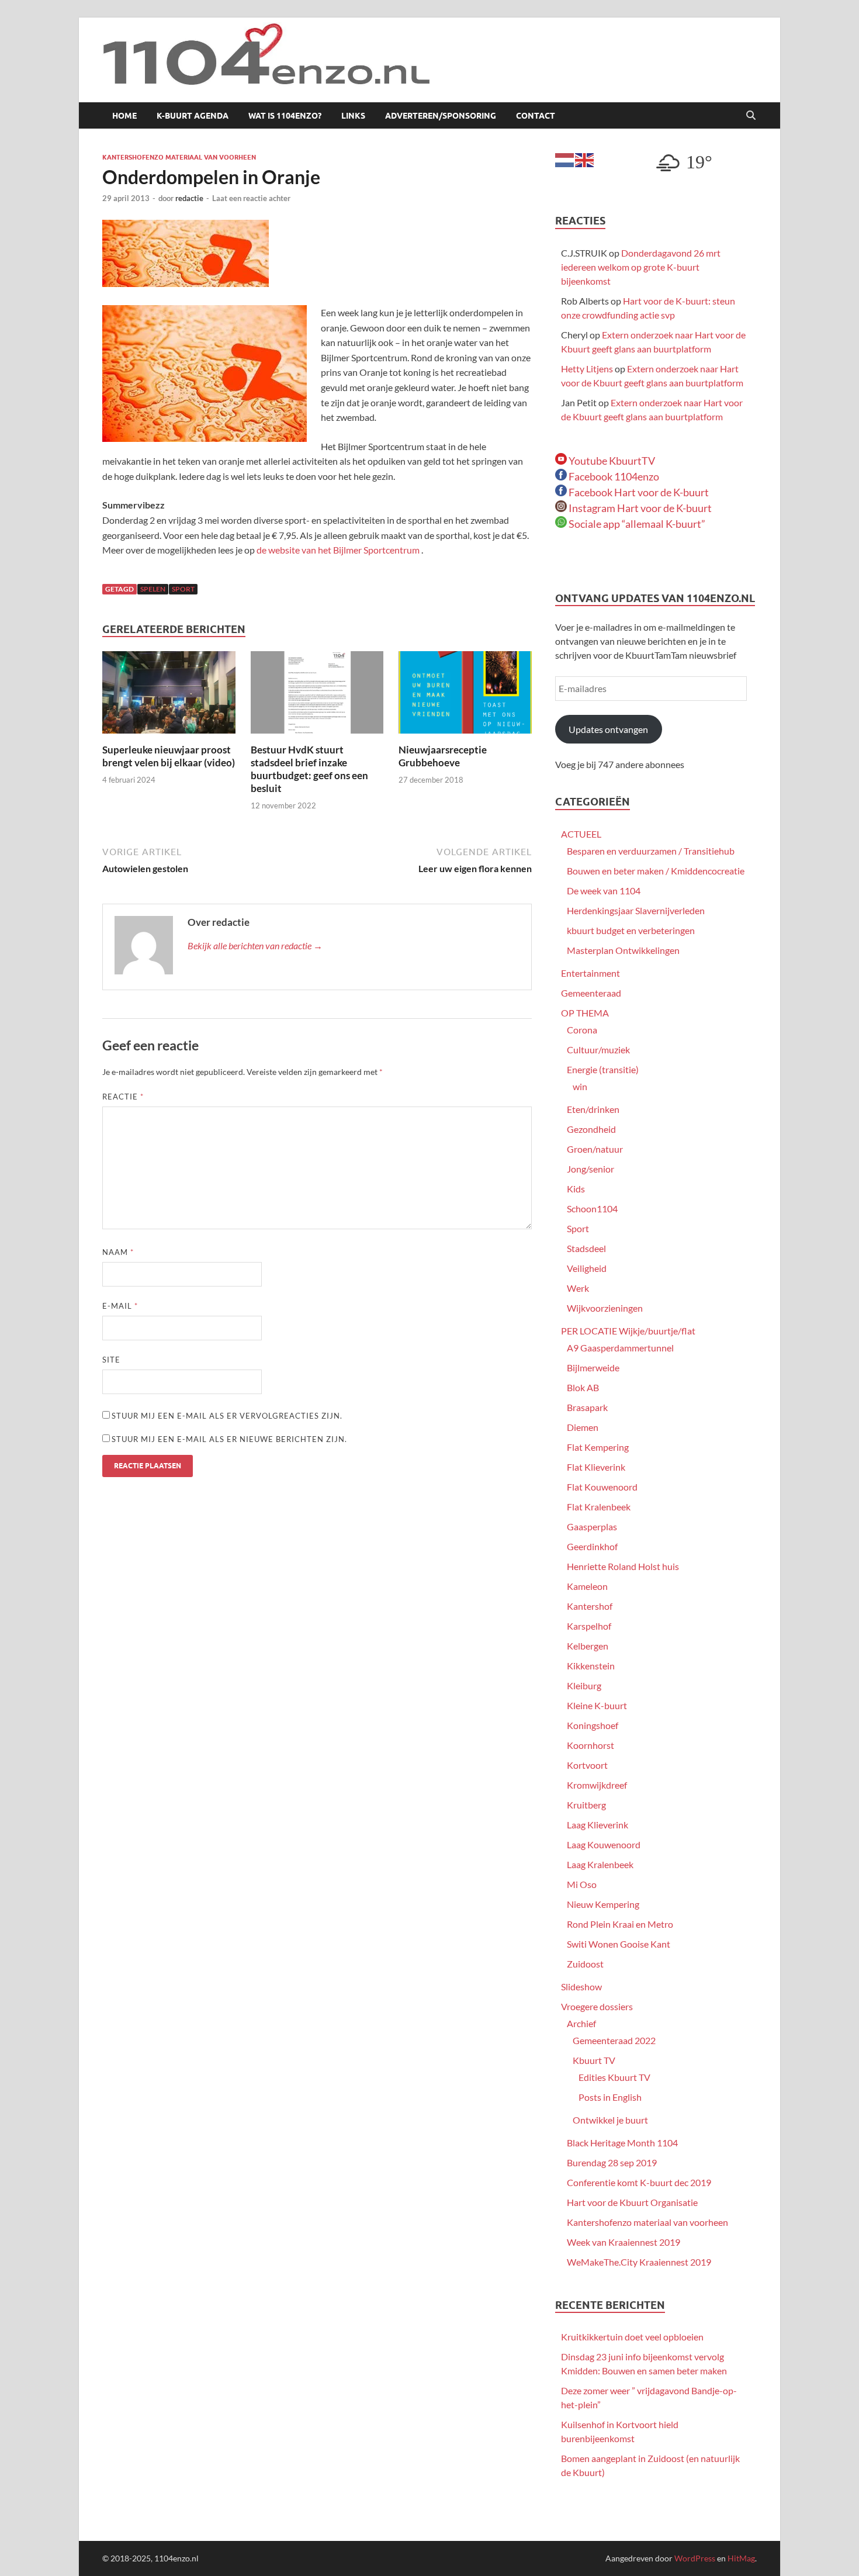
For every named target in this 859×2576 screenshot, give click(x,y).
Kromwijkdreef (597, 1785)
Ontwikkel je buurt (610, 2120)
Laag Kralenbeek (600, 1864)
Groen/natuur (595, 1149)
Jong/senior (590, 1169)
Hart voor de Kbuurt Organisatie (632, 2202)
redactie (189, 198)
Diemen (583, 1427)
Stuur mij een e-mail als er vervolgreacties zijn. (227, 1416)
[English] (585, 159)
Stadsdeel (586, 1248)
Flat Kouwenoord (602, 1487)
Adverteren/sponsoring (441, 116)
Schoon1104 (592, 1209)
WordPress (695, 2558)
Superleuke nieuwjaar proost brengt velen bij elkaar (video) (169, 756)
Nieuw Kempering (603, 1904)
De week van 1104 (604, 891)
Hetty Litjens (587, 369)
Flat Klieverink (596, 1467)
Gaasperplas (592, 1526)
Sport (578, 1228)
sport (183, 589)
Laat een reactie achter (251, 198)
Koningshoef (593, 1725)
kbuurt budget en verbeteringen (631, 930)
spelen (153, 589)
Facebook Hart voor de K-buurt (638, 492)
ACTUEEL (581, 834)
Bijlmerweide (593, 1367)
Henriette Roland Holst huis (623, 1566)
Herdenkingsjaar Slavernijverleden (636, 910)
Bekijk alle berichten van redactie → (255, 945)
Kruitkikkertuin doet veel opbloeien (632, 2337)
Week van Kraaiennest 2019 (624, 2242)
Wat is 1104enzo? (285, 116)
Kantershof (590, 1606)
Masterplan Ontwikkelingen (623, 950)
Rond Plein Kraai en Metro (620, 1924)
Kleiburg (584, 1685)
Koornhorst (590, 1745)
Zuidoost (585, 1964)
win (580, 1086)
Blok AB (583, 1387)
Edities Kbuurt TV (614, 2077)
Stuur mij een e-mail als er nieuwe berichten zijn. (229, 1439)
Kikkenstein (591, 1666)
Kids (576, 1189)
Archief (581, 2023)
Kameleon (587, 1586)
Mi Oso (582, 1884)
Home (124, 116)
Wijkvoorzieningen (605, 1308)
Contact (536, 116)
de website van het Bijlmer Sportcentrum (339, 550)
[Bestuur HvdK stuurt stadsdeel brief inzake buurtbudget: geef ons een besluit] (317, 696)
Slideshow (581, 1987)
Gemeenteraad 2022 (614, 2040)
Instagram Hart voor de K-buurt (639, 508)
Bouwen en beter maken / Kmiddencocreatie (656, 871)
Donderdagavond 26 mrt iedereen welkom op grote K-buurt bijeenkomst (641, 267)
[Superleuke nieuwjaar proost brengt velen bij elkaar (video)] (169, 696)
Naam (118, 1252)
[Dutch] (565, 159)
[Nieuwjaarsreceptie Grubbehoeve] (465, 696)
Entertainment (590, 973)
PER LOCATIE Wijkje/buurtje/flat (628, 1331)
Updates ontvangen (608, 729)
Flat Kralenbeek (599, 1507)
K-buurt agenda (193, 116)
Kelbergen (588, 1646)
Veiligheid (587, 1268)
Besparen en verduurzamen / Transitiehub (651, 851)
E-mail (120, 1306)
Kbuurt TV (594, 2060)
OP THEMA (585, 1013)
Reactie (123, 1097)
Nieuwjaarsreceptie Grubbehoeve (443, 756)
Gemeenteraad (591, 993)
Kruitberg (586, 1805)
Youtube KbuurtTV (611, 461)
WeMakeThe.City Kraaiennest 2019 (639, 2262)
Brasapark (587, 1407)
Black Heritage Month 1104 (622, 2143)
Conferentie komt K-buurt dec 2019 (639, 2182)
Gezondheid (591, 1129)
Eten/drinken (593, 1109)
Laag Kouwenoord (604, 1844)
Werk (578, 1288)
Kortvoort (587, 1765)
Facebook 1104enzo (613, 476)
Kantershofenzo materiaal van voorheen (179, 157)
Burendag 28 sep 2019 (612, 2162)
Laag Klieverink (598, 1825)
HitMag (741, 2558)
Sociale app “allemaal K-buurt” (636, 524)
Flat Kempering (598, 1447)
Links (353, 116)
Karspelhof (589, 1626)
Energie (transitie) (603, 1069)
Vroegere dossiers (597, 2006)
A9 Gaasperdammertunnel (620, 1348)
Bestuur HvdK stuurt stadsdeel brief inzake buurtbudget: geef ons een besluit (309, 769)
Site (111, 1360)
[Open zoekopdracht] (751, 116)
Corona (582, 1030)
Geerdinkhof (592, 1546)
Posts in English (610, 2097)
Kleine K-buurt (597, 1705)
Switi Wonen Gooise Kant (619, 1944)
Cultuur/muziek (598, 1050)
